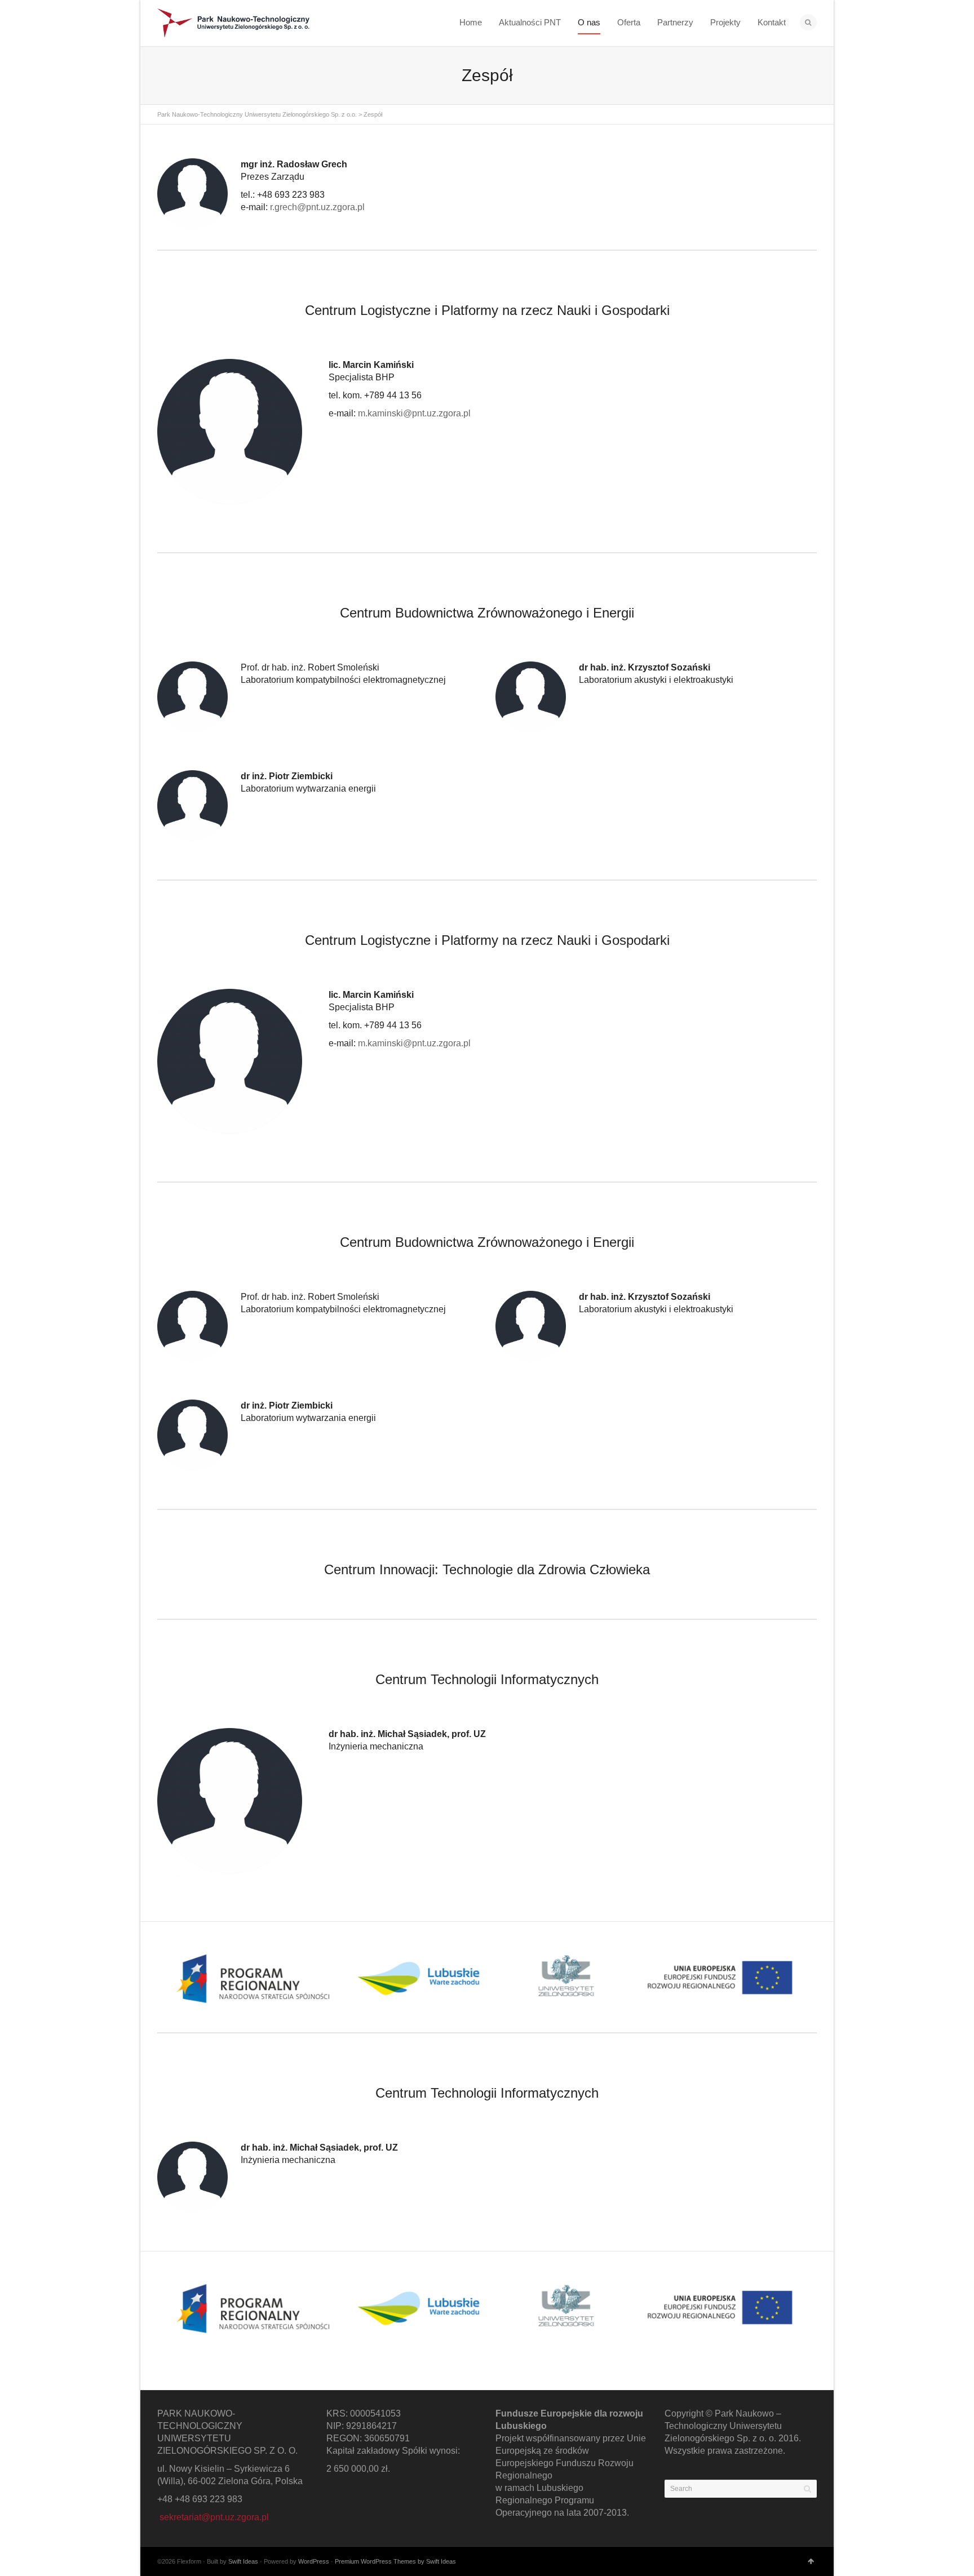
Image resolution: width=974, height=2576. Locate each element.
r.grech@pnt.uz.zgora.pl (317, 207)
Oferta (629, 22)
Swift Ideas (243, 2561)
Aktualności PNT (530, 22)
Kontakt (772, 22)
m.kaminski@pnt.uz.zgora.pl (414, 413)
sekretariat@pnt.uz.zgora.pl (214, 2517)
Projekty (725, 22)
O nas (589, 22)
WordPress (314, 2561)
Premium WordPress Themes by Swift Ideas (395, 2561)
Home (471, 22)
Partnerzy (675, 22)
